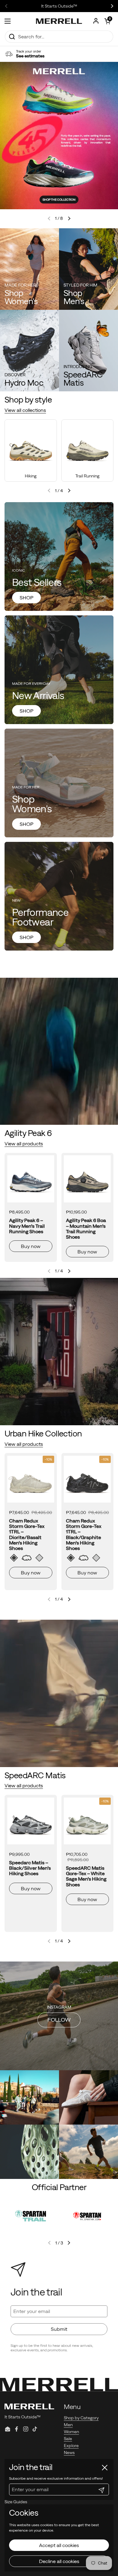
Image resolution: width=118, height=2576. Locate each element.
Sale (68, 2439)
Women (71, 2432)
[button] (107, 21)
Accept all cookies (59, 2545)
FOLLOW (59, 2020)
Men (68, 2425)
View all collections (25, 410)
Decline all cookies (59, 2561)
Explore (71, 2446)
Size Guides (16, 2502)
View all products (24, 1144)
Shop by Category (81, 2418)
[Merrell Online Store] (59, 21)
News (69, 2452)
